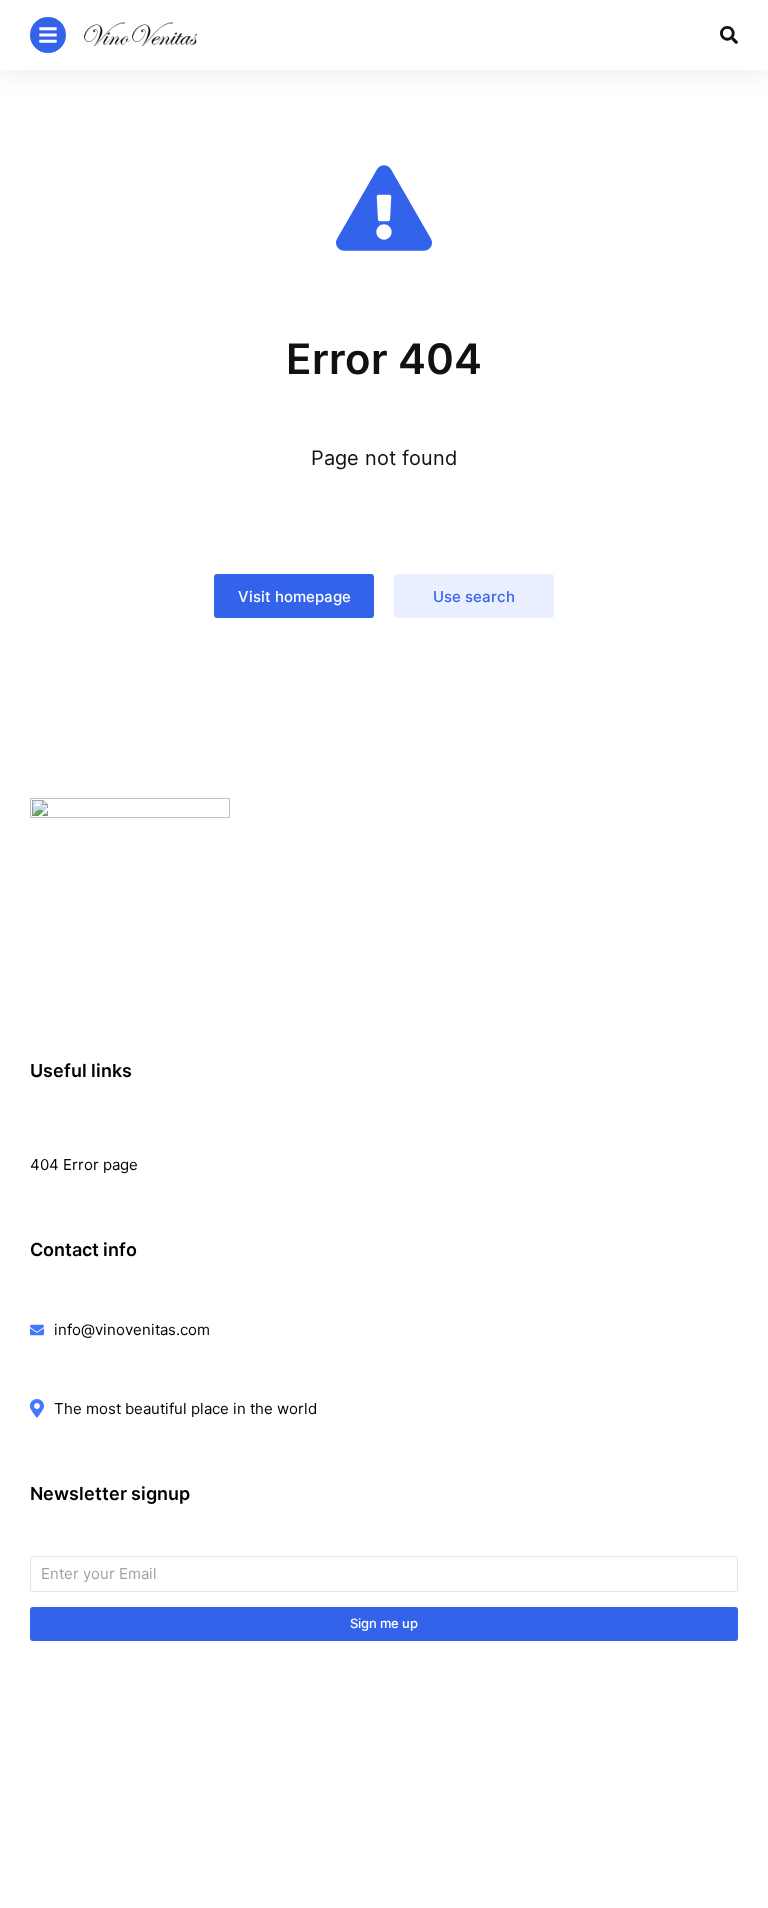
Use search (474, 596)
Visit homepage (294, 596)
